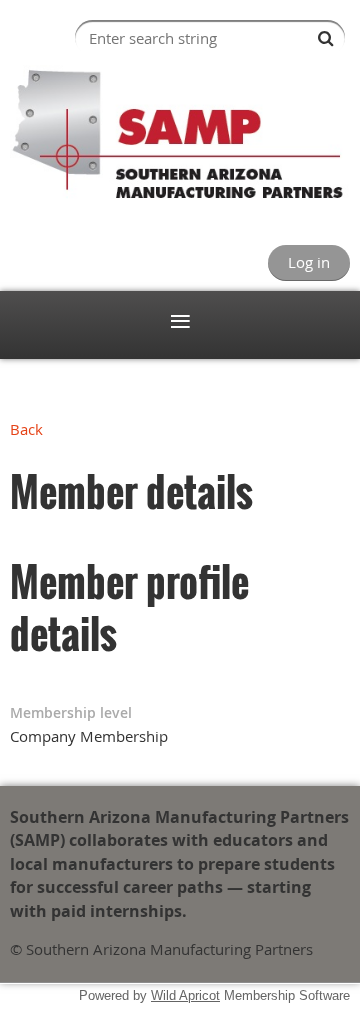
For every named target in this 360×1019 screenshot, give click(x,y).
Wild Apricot (185, 995)
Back (26, 429)
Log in (309, 262)
